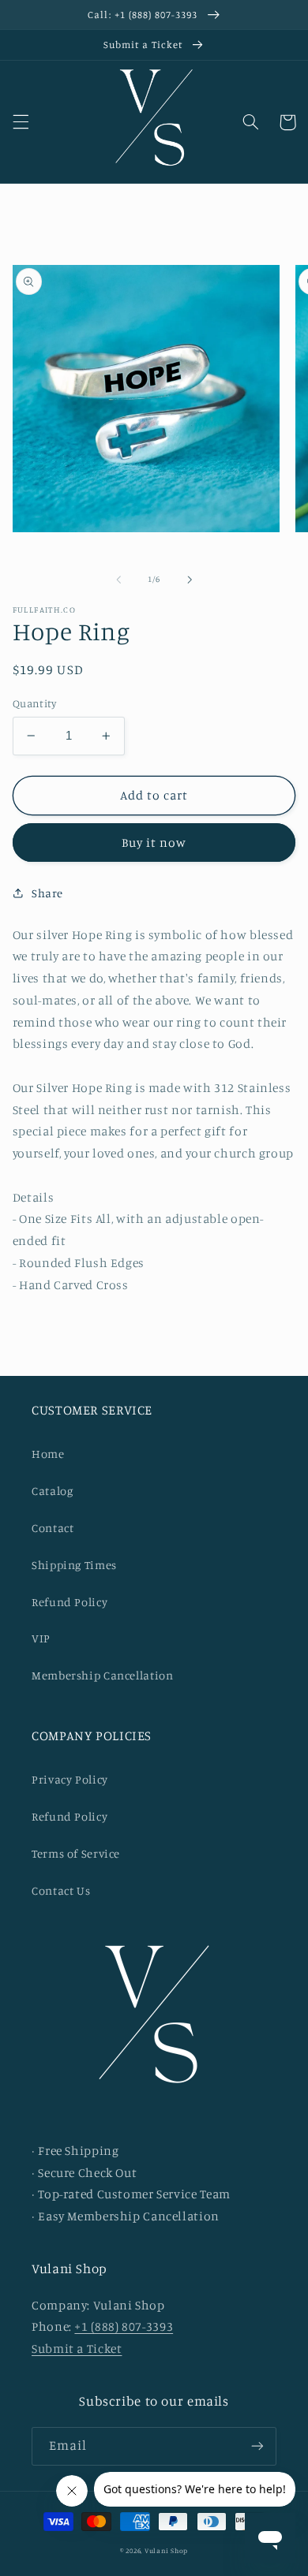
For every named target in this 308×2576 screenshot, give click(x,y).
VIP (41, 1638)
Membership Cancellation (103, 1675)
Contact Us (61, 1890)
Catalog (52, 1491)
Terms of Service (76, 1853)
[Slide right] (190, 580)
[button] (21, 122)
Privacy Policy (70, 1779)
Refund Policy (69, 1602)
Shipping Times (74, 1565)
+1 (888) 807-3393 (124, 2326)
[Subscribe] (257, 2446)
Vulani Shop (166, 2550)
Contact (53, 1528)
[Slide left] (118, 580)
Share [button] (47, 893)
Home (48, 1454)
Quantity (34, 703)
